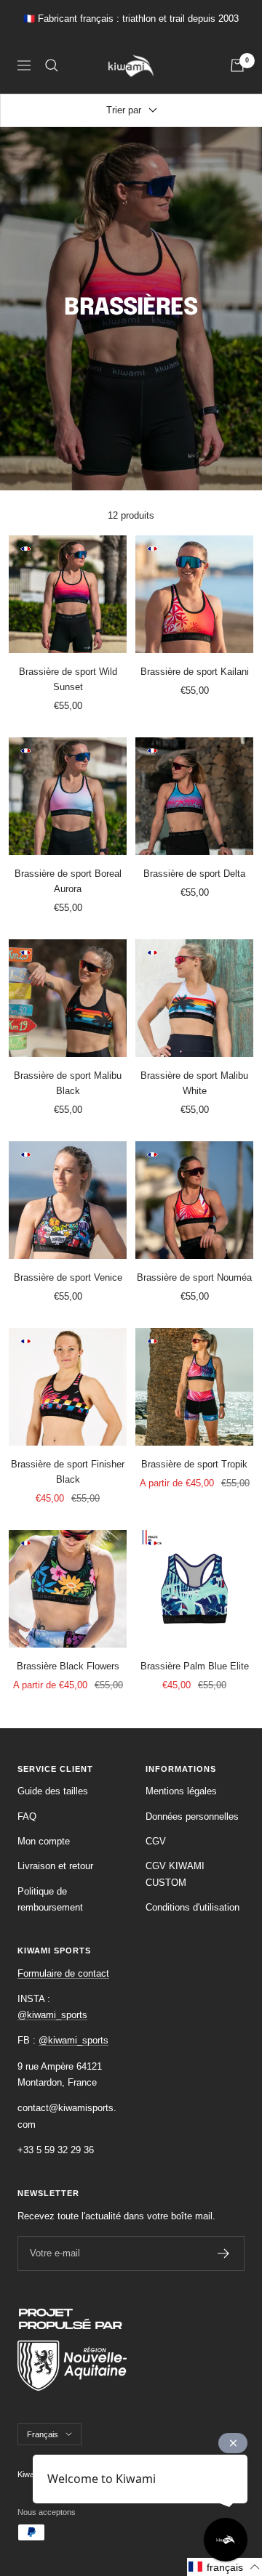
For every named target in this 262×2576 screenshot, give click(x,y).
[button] (225, 2567)
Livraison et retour (55, 1866)
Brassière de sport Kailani (195, 672)
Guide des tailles (53, 1791)
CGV (156, 1841)
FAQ (27, 1816)
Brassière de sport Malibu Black (68, 1083)
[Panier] (237, 65)
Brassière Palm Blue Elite (195, 1666)
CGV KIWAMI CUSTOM (175, 1874)
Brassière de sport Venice (68, 1277)
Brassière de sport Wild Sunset (68, 679)
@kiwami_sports (52, 2015)
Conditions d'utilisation (192, 1907)
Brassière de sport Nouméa (194, 1277)
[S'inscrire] (224, 2253)
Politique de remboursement (50, 1899)
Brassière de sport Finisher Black (68, 1472)
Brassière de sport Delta (194, 874)
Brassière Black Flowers (68, 1666)
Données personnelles (192, 1816)
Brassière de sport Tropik (194, 1464)
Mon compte (44, 1841)
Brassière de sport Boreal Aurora (68, 881)
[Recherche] (52, 65)
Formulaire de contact (63, 1973)
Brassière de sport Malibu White (194, 1083)
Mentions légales (181, 1791)
